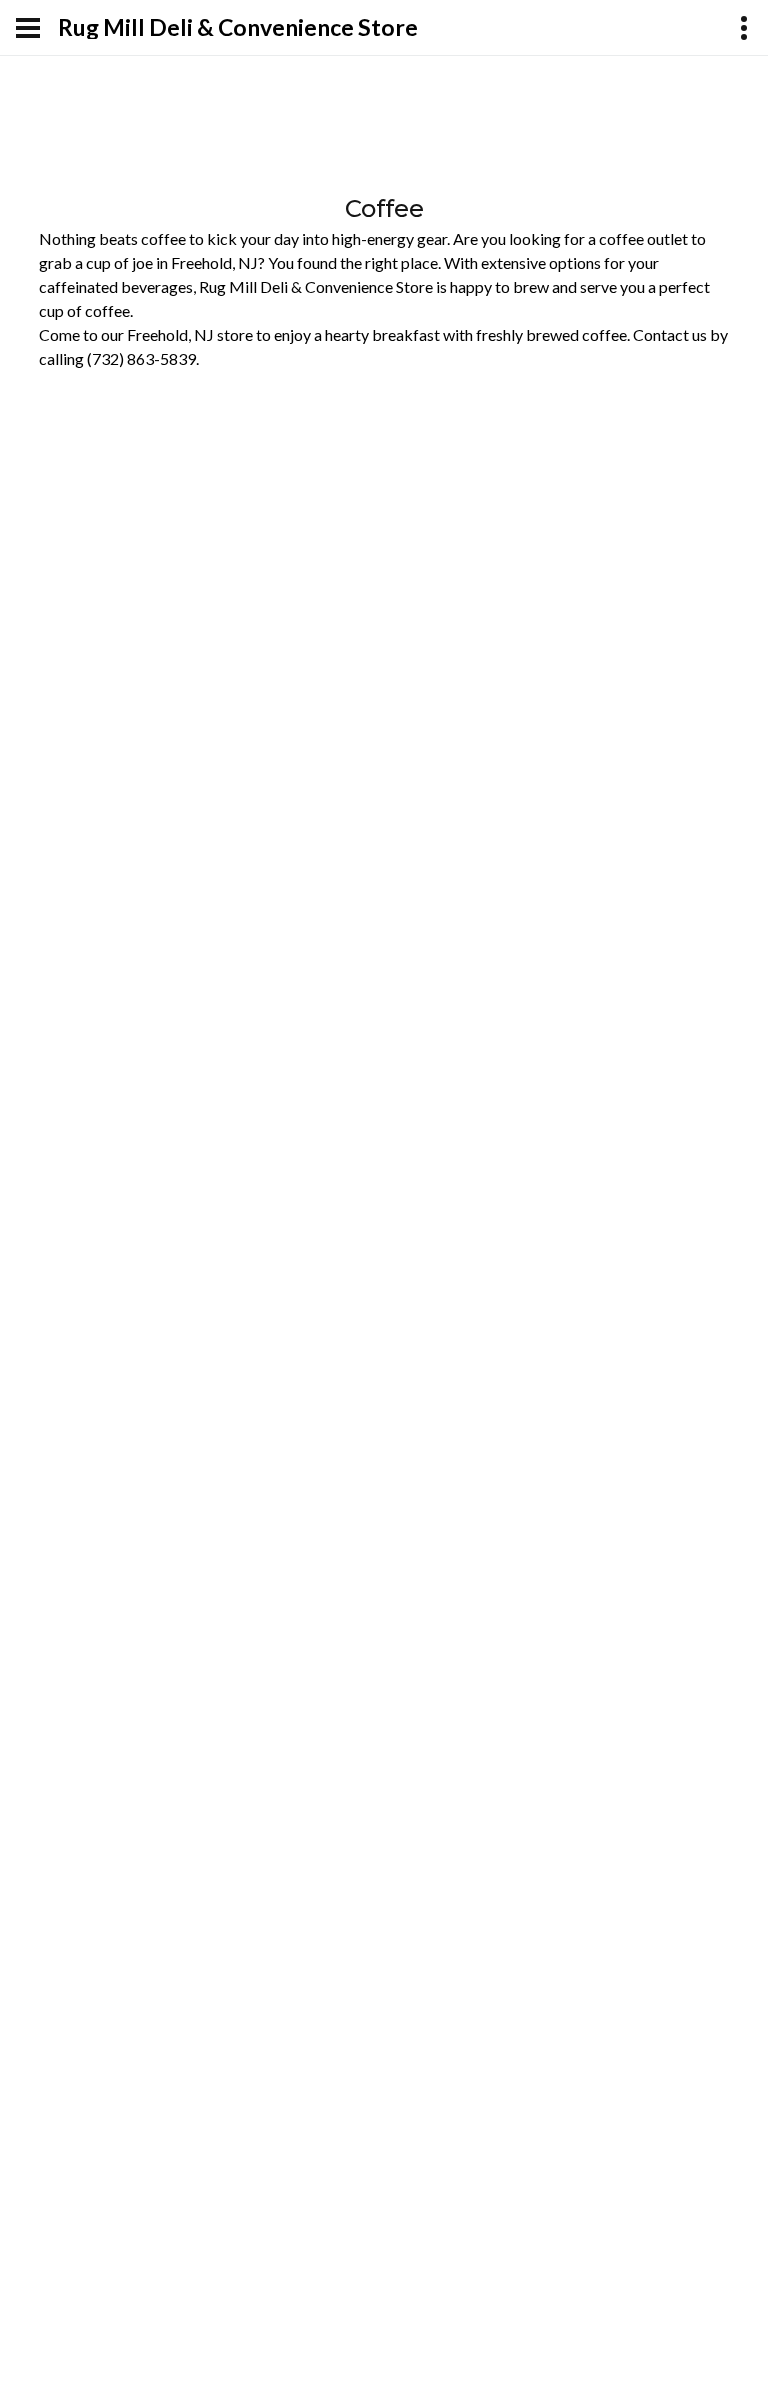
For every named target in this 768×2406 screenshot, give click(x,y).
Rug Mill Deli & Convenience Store (238, 27)
